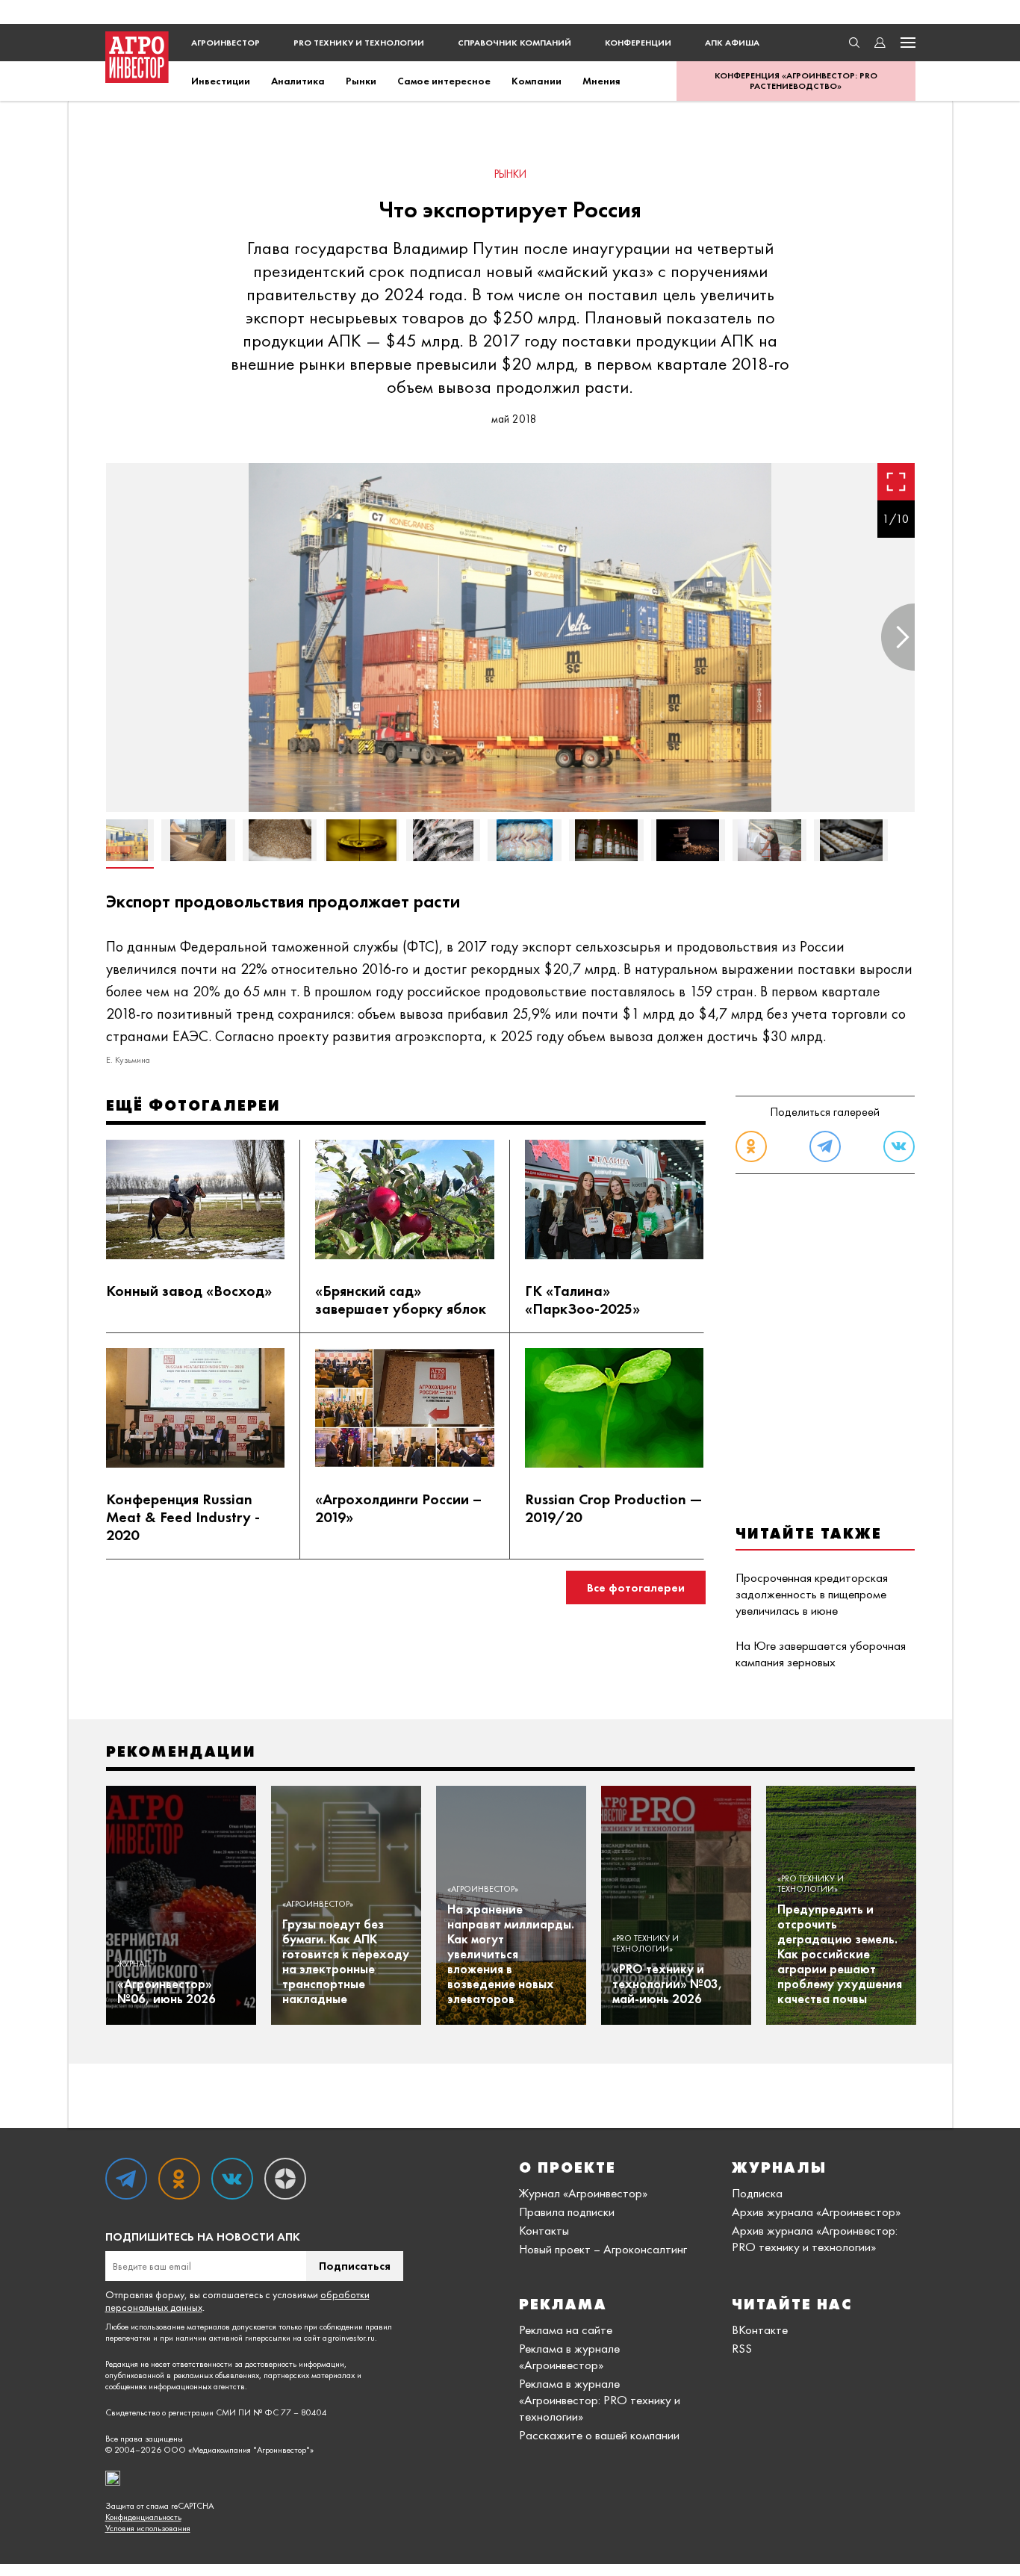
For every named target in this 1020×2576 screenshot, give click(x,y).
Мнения (601, 81)
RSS (742, 2348)
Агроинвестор (226, 43)
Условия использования (148, 2529)
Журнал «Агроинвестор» (583, 2193)
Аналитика (298, 81)
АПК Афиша (732, 43)
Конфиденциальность (143, 2517)
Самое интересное (444, 81)
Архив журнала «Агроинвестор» (816, 2212)
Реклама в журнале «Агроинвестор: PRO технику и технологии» (600, 2400)
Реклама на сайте (566, 2330)
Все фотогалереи (636, 1588)
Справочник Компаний (514, 43)
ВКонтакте (760, 2330)
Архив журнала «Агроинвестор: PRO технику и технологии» (815, 2238)
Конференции (638, 43)
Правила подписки (567, 2212)
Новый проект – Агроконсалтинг (603, 2249)
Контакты (544, 2230)
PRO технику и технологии (359, 43)
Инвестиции (221, 81)
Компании (537, 81)
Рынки (361, 81)
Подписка (757, 2193)
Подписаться (355, 2266)
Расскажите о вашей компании (599, 2435)
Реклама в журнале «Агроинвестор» (569, 2356)
